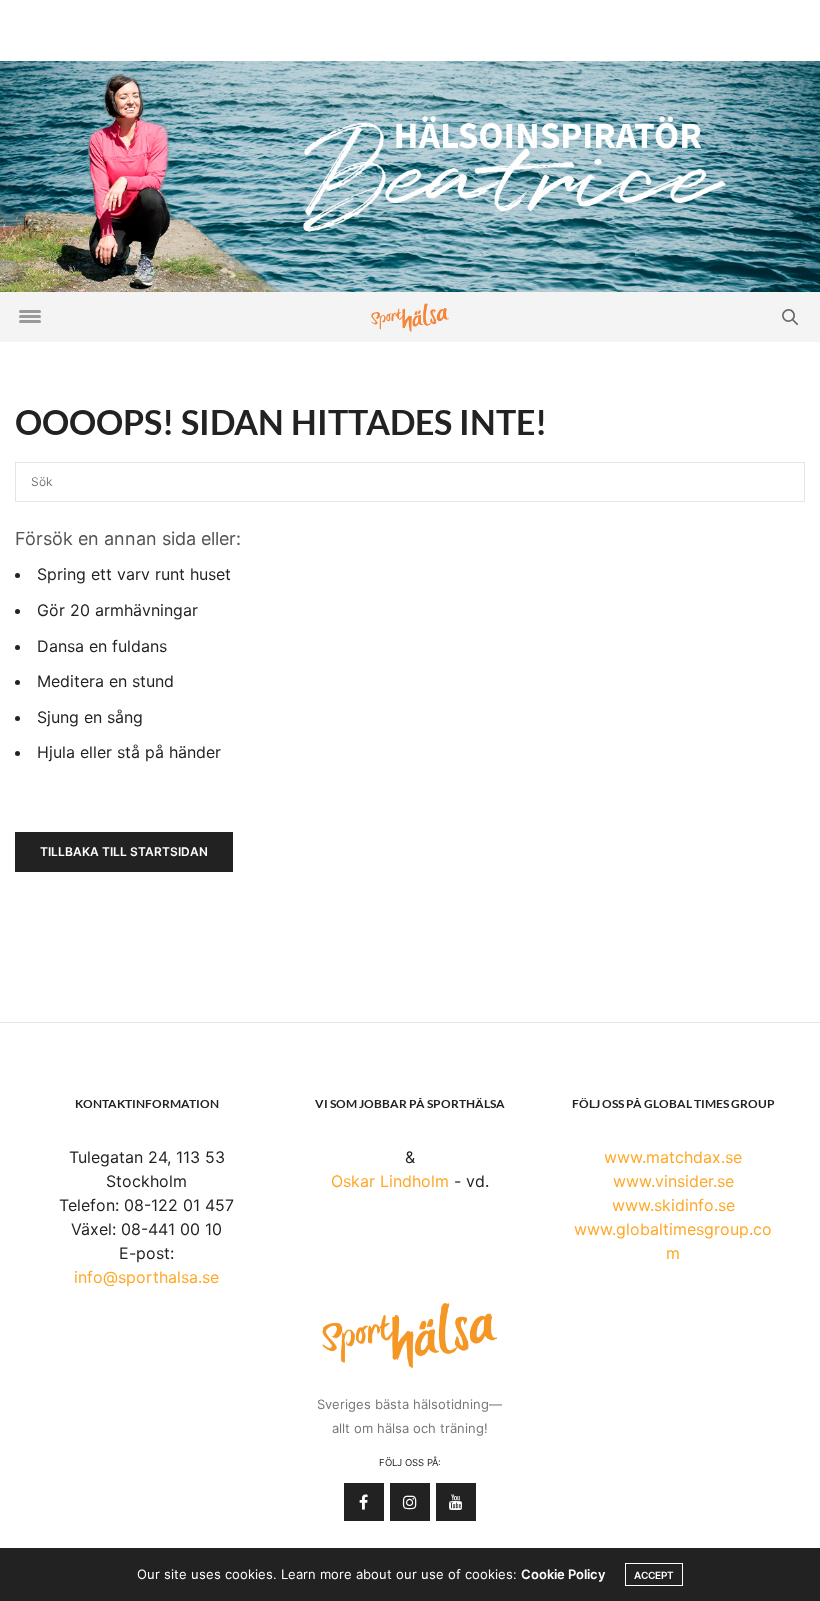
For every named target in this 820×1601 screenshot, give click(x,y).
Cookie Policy (563, 1574)
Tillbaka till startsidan (124, 851)
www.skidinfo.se (673, 1205)
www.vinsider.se (673, 1181)
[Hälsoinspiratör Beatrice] (410, 175)
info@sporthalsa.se (146, 1277)
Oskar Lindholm (390, 1181)
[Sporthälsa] (410, 317)
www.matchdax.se (673, 1157)
